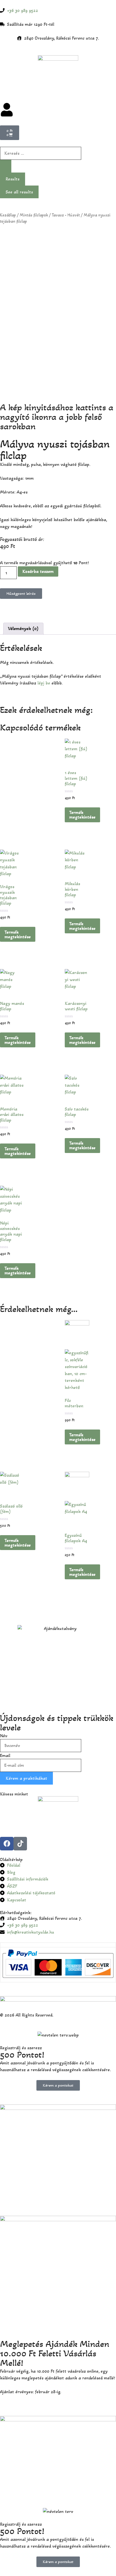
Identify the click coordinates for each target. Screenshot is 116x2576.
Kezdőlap (8, 215)
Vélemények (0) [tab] (23, 628)
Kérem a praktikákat (26, 1778)
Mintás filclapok (34, 215)
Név (4, 1736)
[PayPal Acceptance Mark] (58, 1976)
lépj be (44, 683)
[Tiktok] (20, 1844)
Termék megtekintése (82, 815)
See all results (19, 192)
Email (5, 1755)
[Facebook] (7, 1844)
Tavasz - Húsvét (66, 215)
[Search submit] (6, 166)
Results (13, 179)
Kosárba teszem (38, 571)
